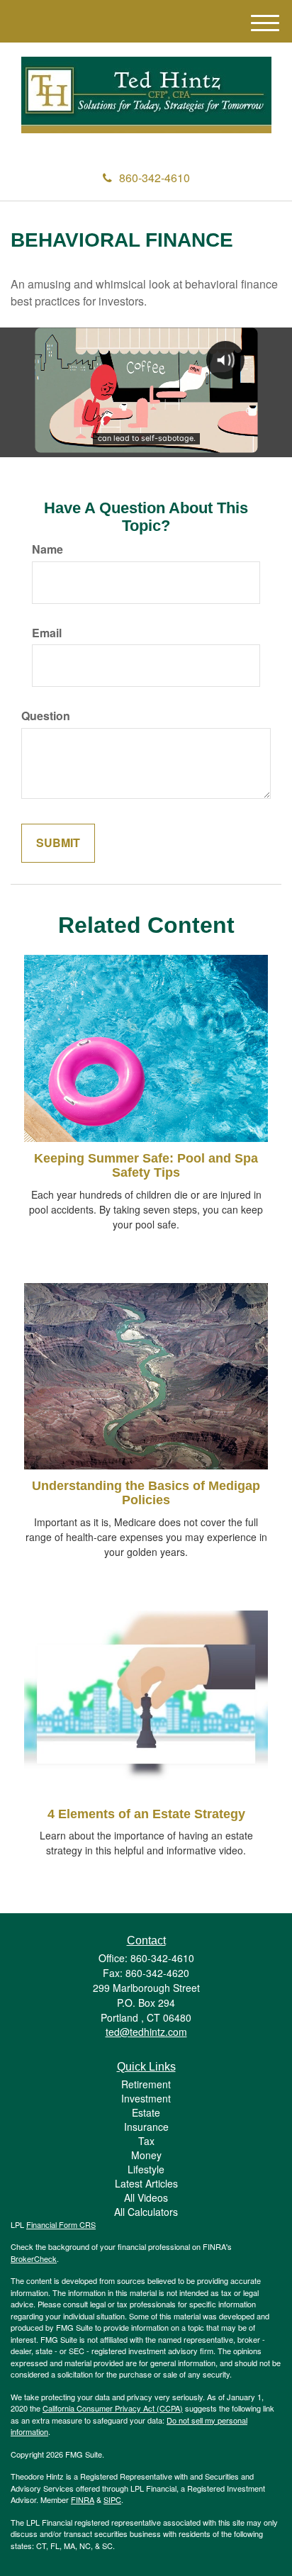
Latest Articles (146, 2183)
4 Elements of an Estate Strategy (146, 1814)
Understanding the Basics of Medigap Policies (146, 1493)
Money (146, 2155)
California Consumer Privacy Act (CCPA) (113, 2408)
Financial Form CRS (61, 2224)
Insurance (146, 2127)
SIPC (112, 2499)
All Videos (146, 2197)
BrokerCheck (34, 2258)
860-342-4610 (155, 178)
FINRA (83, 2499)
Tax (146, 2141)
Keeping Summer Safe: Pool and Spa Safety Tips (146, 1165)
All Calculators (146, 2212)
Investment (146, 2098)
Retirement (146, 2084)
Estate (146, 2112)
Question (46, 716)
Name (47, 549)
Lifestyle (146, 2169)
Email (47, 633)
